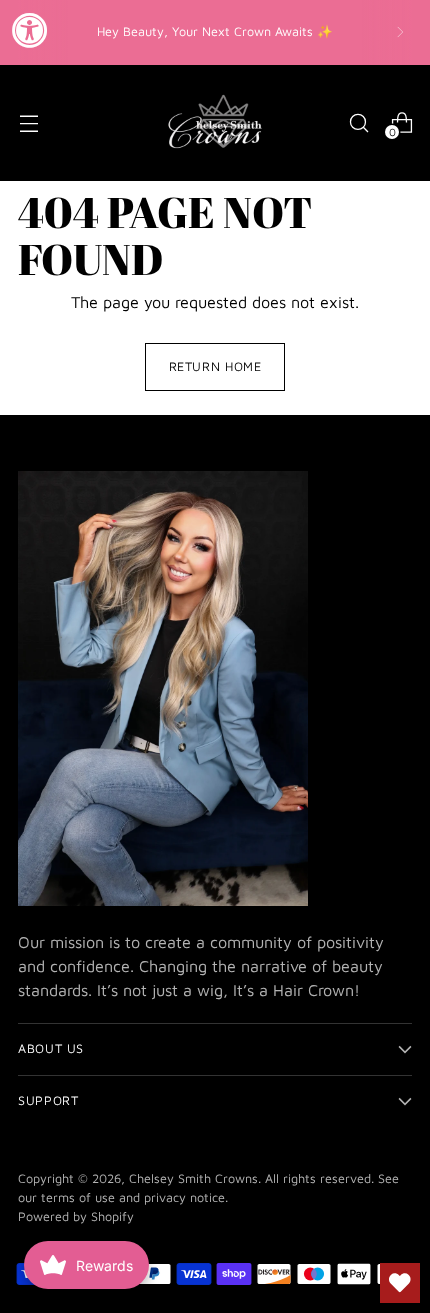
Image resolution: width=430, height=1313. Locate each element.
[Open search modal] (358, 122)
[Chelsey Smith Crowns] (215, 123)
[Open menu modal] (28, 122)
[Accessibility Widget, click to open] (30, 30)
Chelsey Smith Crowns (193, 1178)
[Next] (400, 32)
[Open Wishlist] (400, 1283)
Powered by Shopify (76, 1216)
